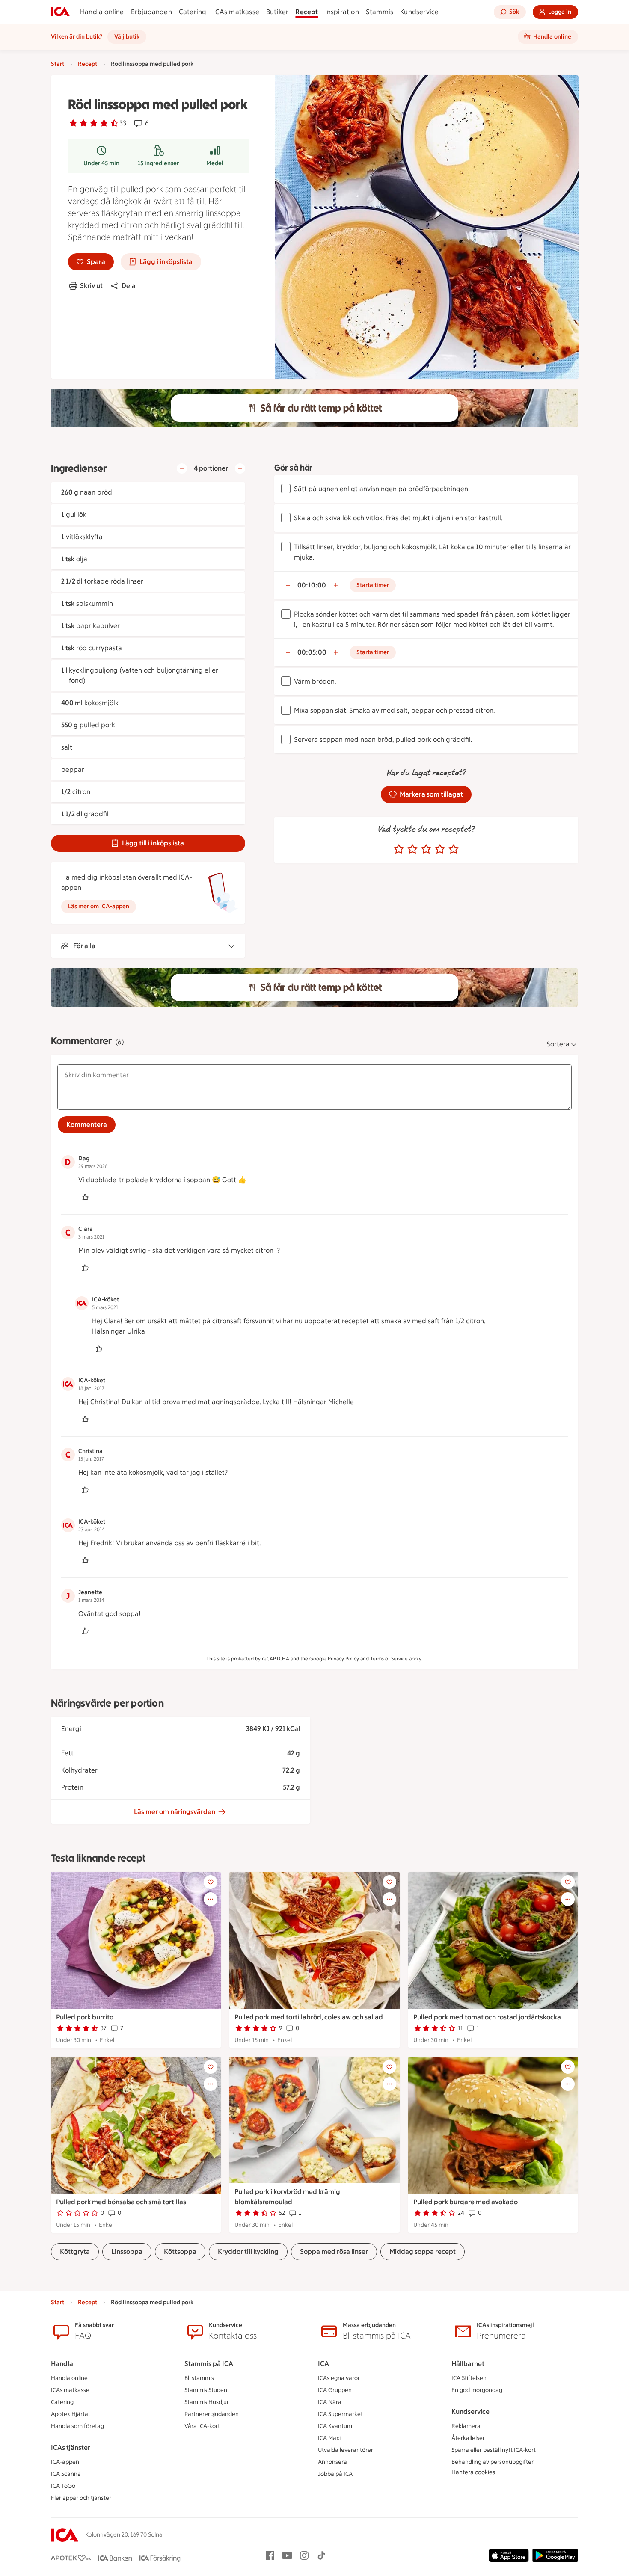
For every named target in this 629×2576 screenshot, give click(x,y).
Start (58, 64)
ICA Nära (330, 2402)
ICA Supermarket (340, 2414)
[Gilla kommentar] (85, 1197)
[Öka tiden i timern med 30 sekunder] (336, 585)
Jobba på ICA (335, 2474)
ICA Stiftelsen (469, 2378)
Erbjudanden (151, 12)
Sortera (558, 1044)
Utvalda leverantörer (346, 2450)
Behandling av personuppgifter (493, 2462)
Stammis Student (207, 2390)
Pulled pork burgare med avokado (466, 2202)
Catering (193, 12)
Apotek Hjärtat (71, 2414)
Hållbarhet (468, 2364)
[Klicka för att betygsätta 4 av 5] (440, 849)
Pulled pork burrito (85, 2017)
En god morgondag (477, 2390)
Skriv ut (91, 286)
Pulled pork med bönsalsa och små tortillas (121, 2202)
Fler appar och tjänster (81, 2498)
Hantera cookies (473, 2472)
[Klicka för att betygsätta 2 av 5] (412, 849)
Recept (307, 12)
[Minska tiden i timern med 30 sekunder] (288, 585)
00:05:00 (312, 652)
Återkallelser (468, 2438)
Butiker (277, 12)
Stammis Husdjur (207, 2402)
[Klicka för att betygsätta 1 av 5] (399, 849)
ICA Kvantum (335, 2426)
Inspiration (342, 12)
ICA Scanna (66, 2474)
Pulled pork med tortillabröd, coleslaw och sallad (309, 2017)
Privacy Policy (343, 1659)
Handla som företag (77, 2426)
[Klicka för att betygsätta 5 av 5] (454, 849)
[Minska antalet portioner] (182, 468)
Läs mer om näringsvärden (175, 1812)
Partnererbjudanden (212, 2414)
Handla (62, 2364)
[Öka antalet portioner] (240, 468)
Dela (129, 286)
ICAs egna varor (339, 2378)
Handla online (102, 12)
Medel (215, 163)
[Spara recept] (211, 1882)
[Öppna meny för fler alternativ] (211, 1899)
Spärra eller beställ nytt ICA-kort (494, 2450)
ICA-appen (65, 2462)
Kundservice (419, 12)
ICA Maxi (329, 2438)
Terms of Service (389, 1659)
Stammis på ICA (209, 2364)
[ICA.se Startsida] (60, 12)
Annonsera (332, 2462)
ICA (323, 2364)
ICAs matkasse (236, 12)
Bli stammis (199, 2378)
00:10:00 (312, 585)
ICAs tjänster (71, 2447)
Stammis (380, 12)
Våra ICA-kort (202, 2426)
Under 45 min (101, 163)
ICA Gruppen (335, 2390)
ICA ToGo (63, 2486)
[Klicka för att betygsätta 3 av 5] (426, 849)
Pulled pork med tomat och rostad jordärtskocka (487, 2017)
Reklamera (466, 2426)
